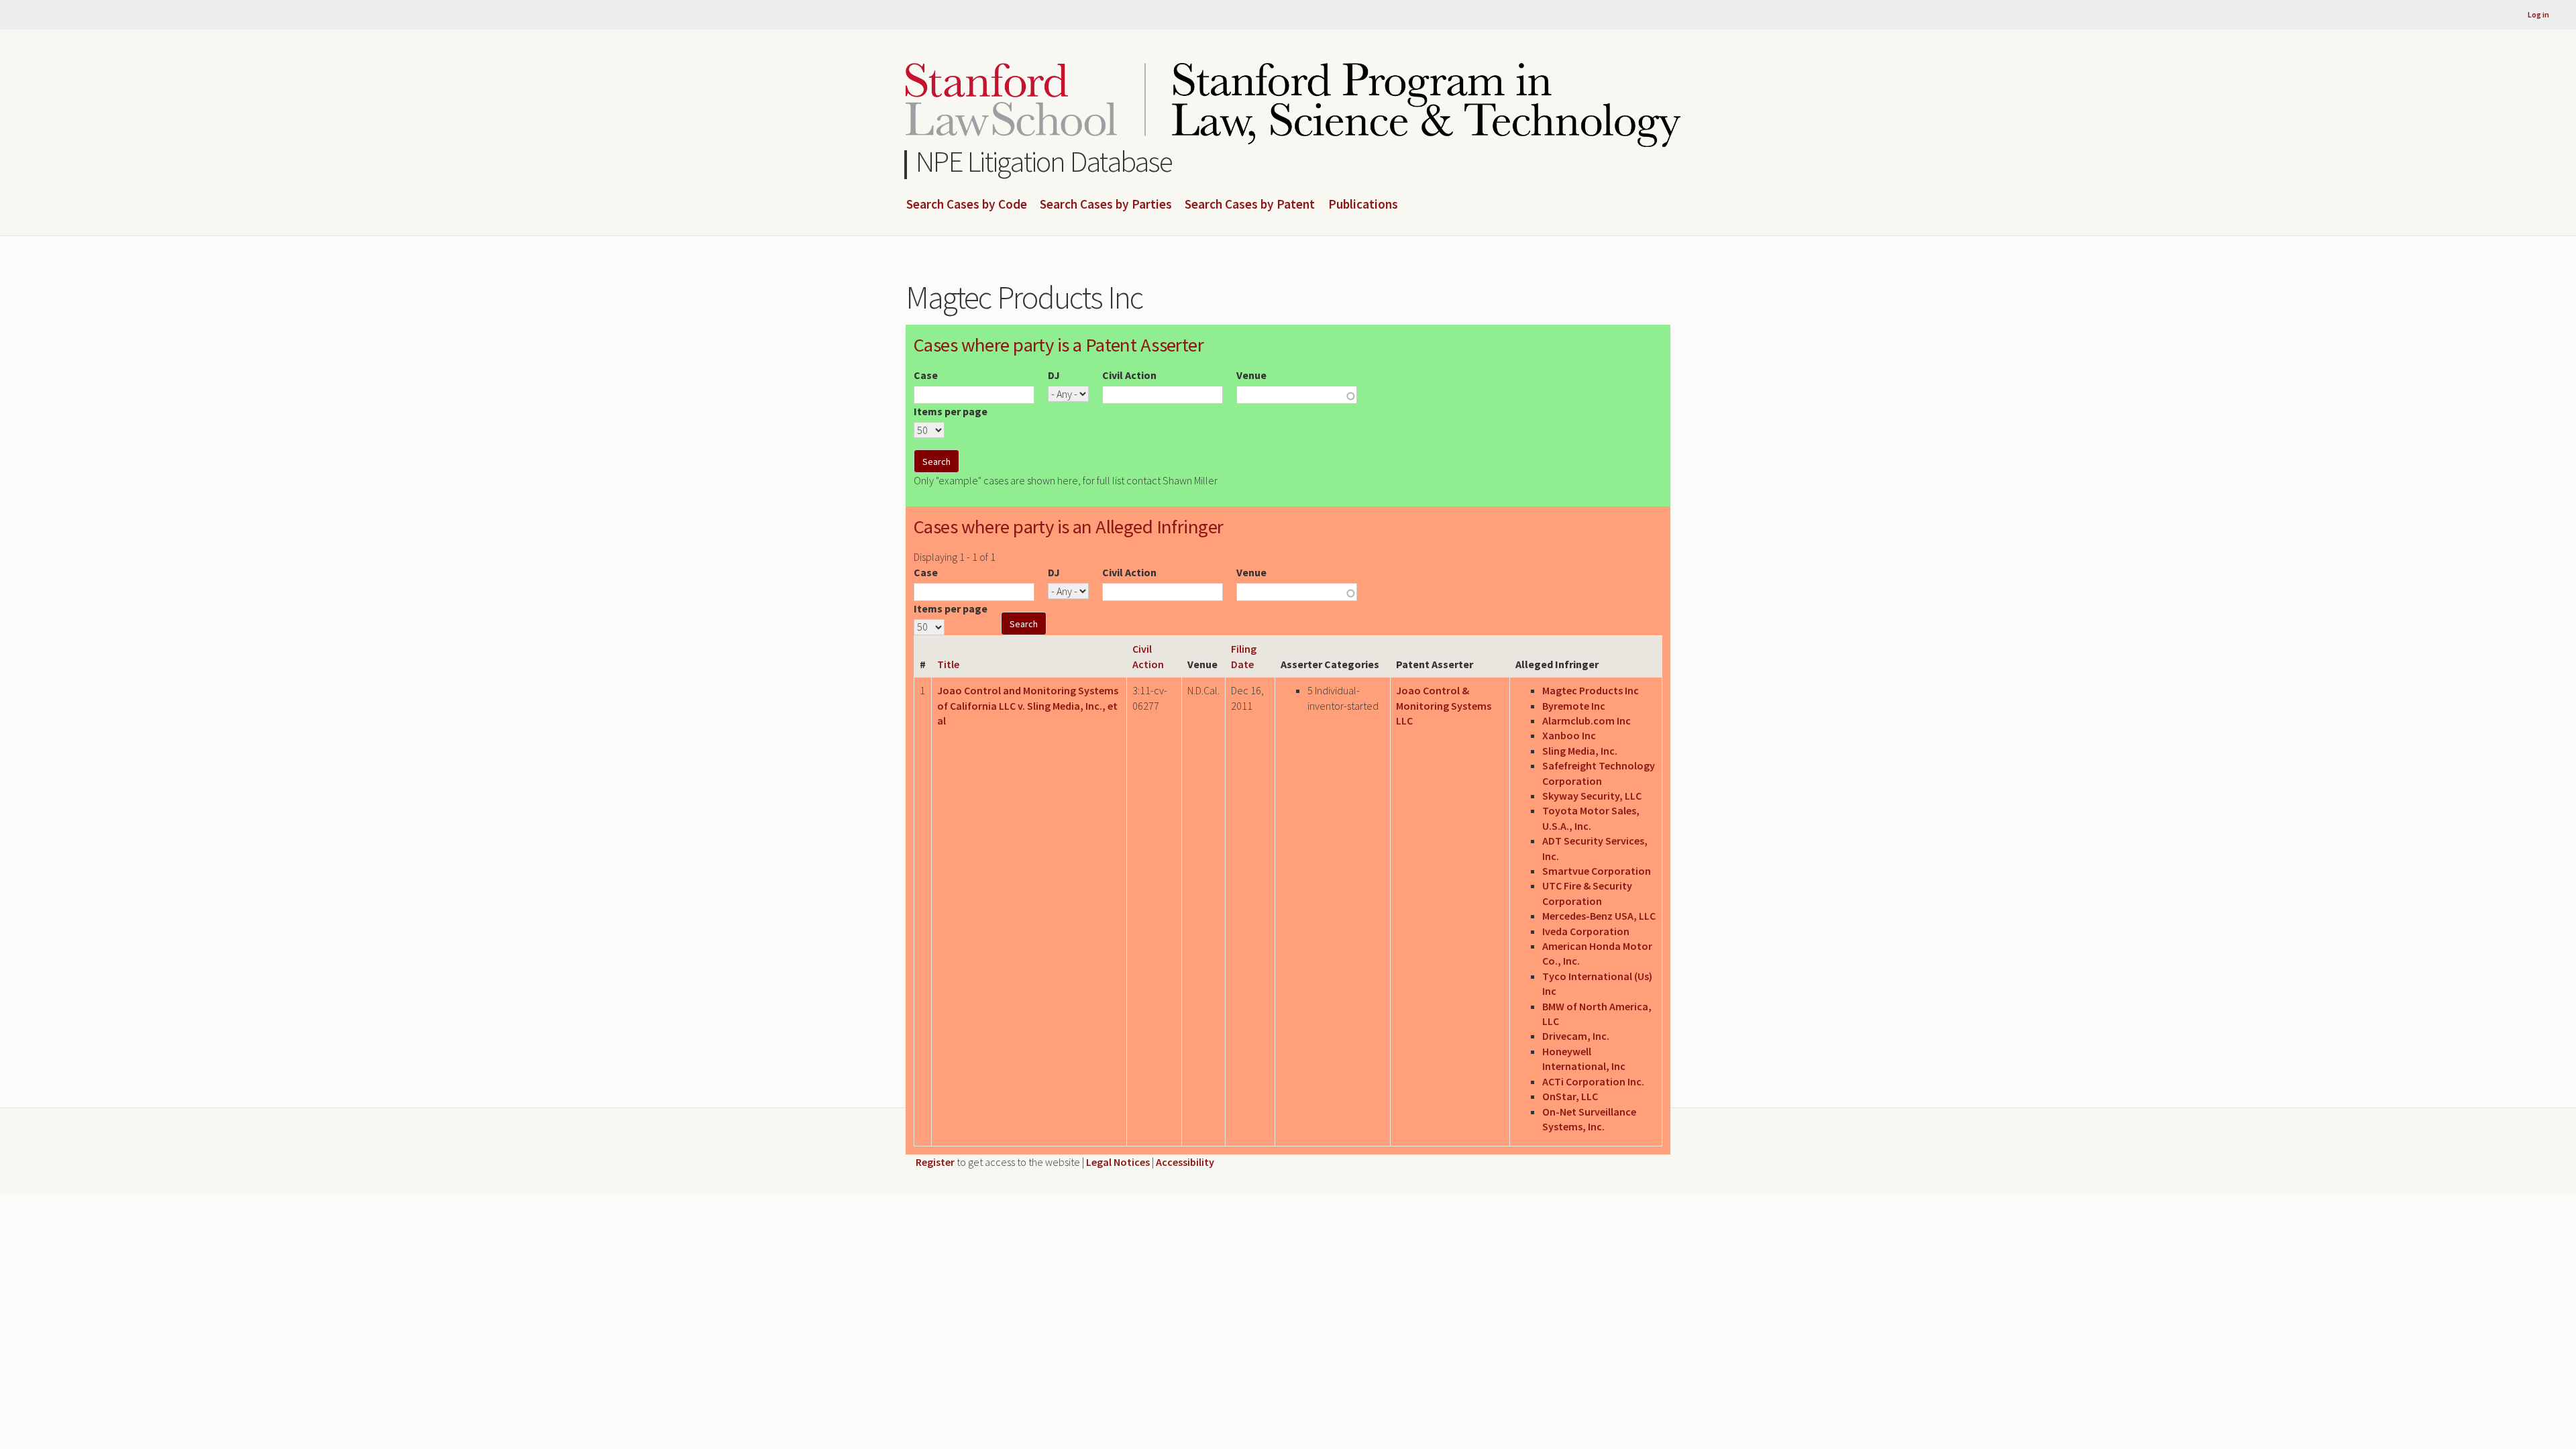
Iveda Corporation (1586, 931)
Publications (1363, 205)
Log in (2538, 14)
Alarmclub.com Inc (1587, 720)
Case (926, 375)
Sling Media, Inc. (1580, 751)
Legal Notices (1118, 1162)
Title (948, 664)
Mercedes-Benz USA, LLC (1599, 916)
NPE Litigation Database (1044, 161)
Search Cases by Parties (1106, 205)
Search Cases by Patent (1250, 205)
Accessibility (1185, 1162)
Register (935, 1162)
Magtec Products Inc (1591, 690)
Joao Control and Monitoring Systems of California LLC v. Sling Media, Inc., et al (1028, 705)
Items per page (951, 411)
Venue (1251, 375)
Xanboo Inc (1569, 735)
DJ (1054, 375)
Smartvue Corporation (1597, 871)
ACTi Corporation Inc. (1593, 1081)
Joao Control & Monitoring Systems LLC (1444, 705)
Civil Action (1129, 375)
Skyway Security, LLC (1592, 796)
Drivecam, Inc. (1576, 1036)
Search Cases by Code (967, 205)
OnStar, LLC (1570, 1096)
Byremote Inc (1574, 706)
